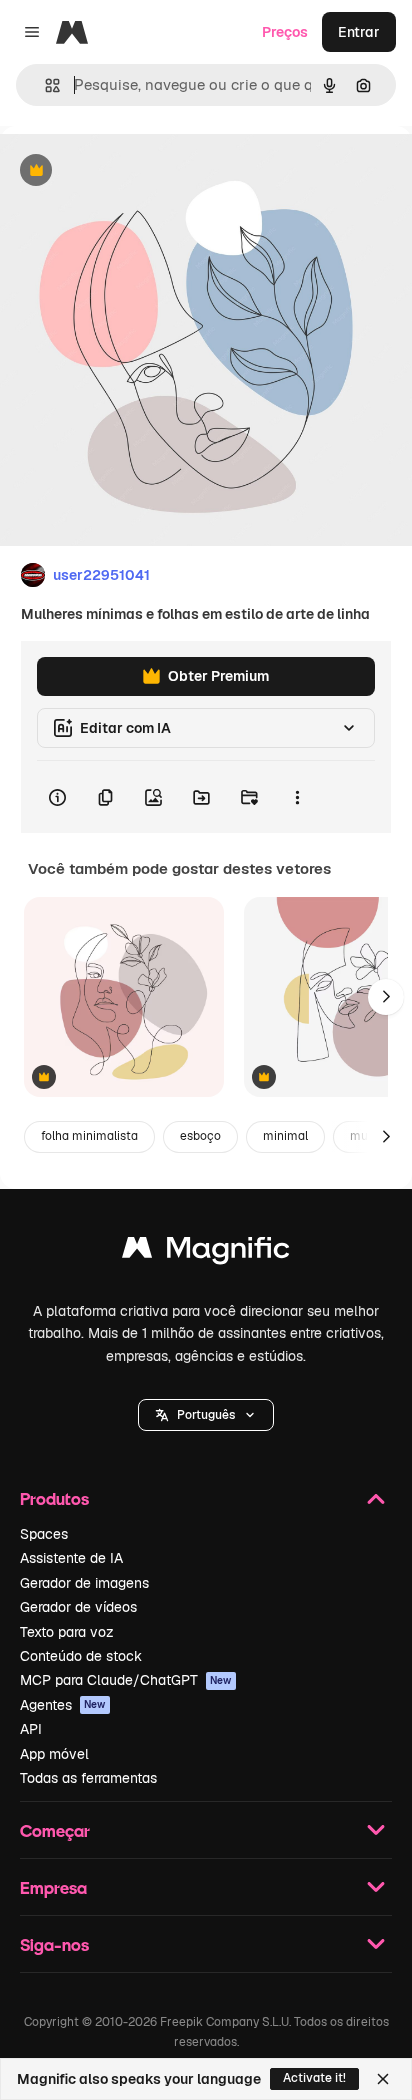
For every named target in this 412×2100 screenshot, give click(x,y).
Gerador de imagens (84, 1583)
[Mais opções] (297, 797)
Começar (55, 1830)
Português (206, 1415)
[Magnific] (206, 1252)
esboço (200, 1136)
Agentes (63, 1705)
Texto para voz (67, 1632)
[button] (206, 1415)
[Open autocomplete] (44, 85)
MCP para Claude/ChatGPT (126, 1680)
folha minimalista (89, 1136)
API (31, 1729)
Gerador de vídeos (78, 1607)
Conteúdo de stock (81, 1656)
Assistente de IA (71, 1558)
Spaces (44, 1534)
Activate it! (314, 2078)
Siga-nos (54, 1944)
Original (128, 171)
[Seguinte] (386, 997)
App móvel (54, 1754)
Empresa (53, 1887)
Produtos (54, 1498)
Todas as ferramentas (88, 1778)
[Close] (383, 2079)
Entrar (359, 32)
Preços (285, 32)
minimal (285, 1136)
